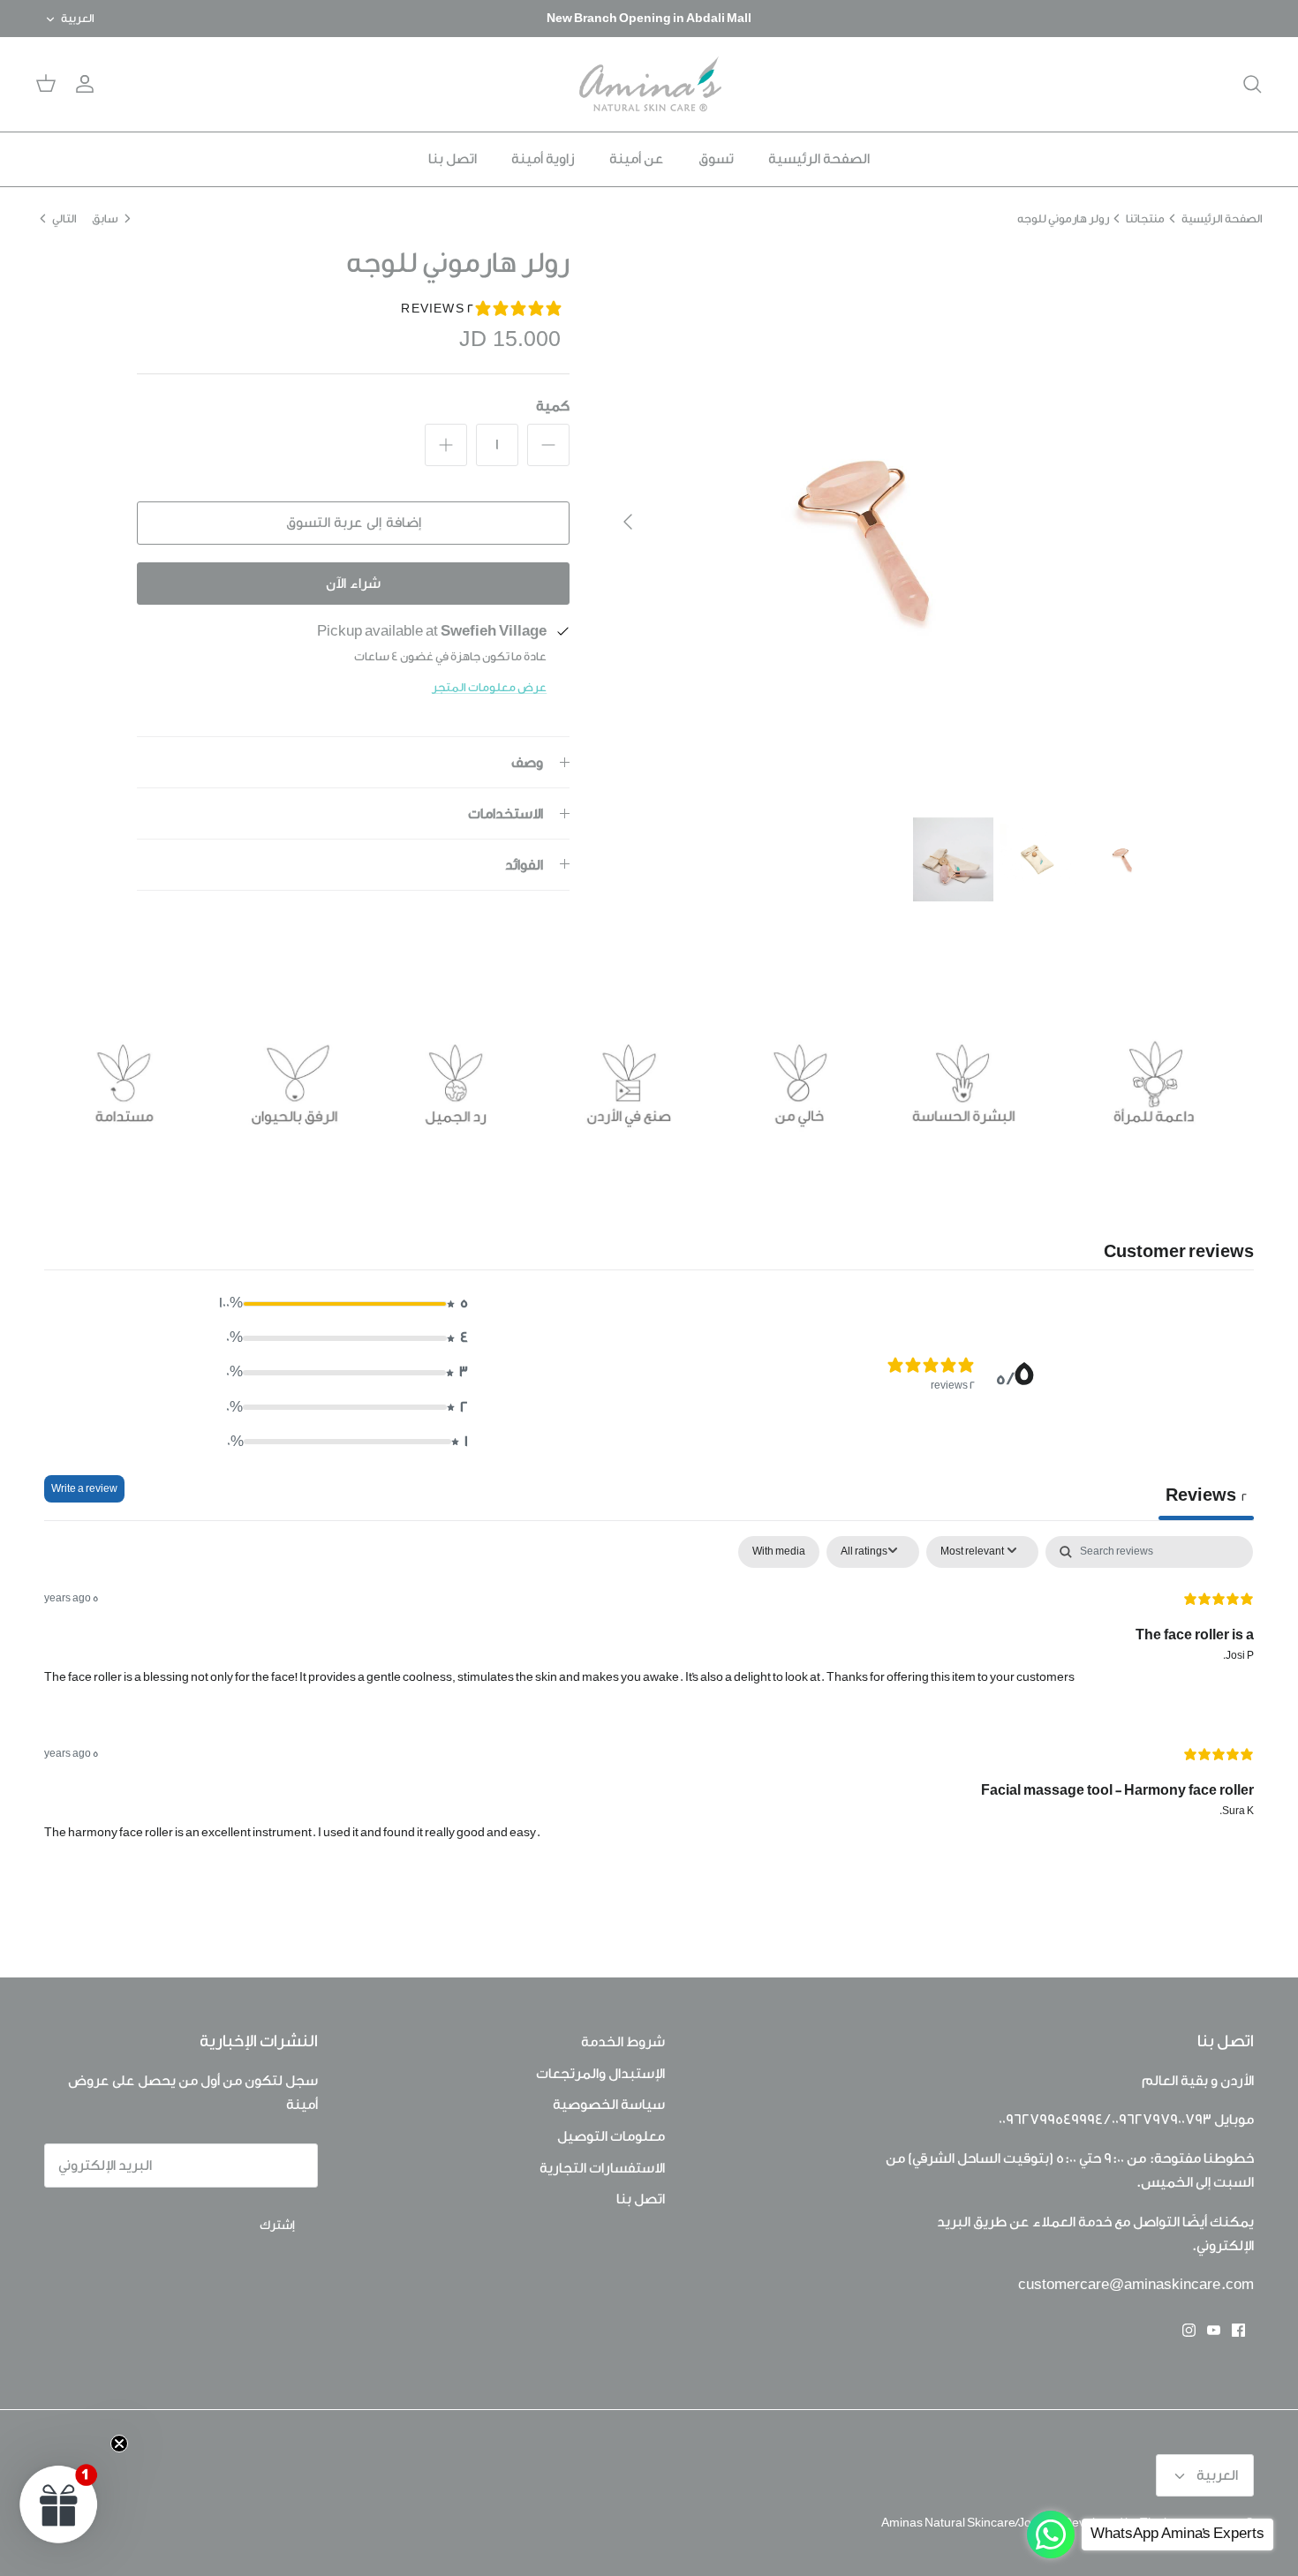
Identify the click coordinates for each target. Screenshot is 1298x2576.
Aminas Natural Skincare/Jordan (969, 2523)
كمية (553, 406)
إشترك (277, 2226)
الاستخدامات (506, 814)
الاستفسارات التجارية (602, 2168)
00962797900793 (1162, 2120)
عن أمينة (637, 159)
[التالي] (628, 522)
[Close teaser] (119, 2444)
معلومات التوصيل (611, 2136)
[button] (342, 1303)
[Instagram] (1189, 2330)
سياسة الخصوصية (609, 2105)
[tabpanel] (649, 1703)
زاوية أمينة (543, 159)
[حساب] (88, 84)
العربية (78, 18)
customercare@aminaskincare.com (1136, 2285)
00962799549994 (1046, 2120)
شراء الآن (353, 584)
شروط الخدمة (623, 2042)
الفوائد (524, 865)
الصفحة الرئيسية (819, 159)
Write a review (84, 1489)
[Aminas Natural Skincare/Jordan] (649, 84)
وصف (527, 763)
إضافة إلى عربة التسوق (354, 523)
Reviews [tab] (1206, 1495)
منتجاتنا (1145, 218)
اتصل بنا (453, 159)
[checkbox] (779, 1552)
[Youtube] (1214, 2330)
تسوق (716, 159)
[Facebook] (1238, 2330)
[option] (885, 522)
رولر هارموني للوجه (1063, 218)
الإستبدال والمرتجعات (600, 2074)
